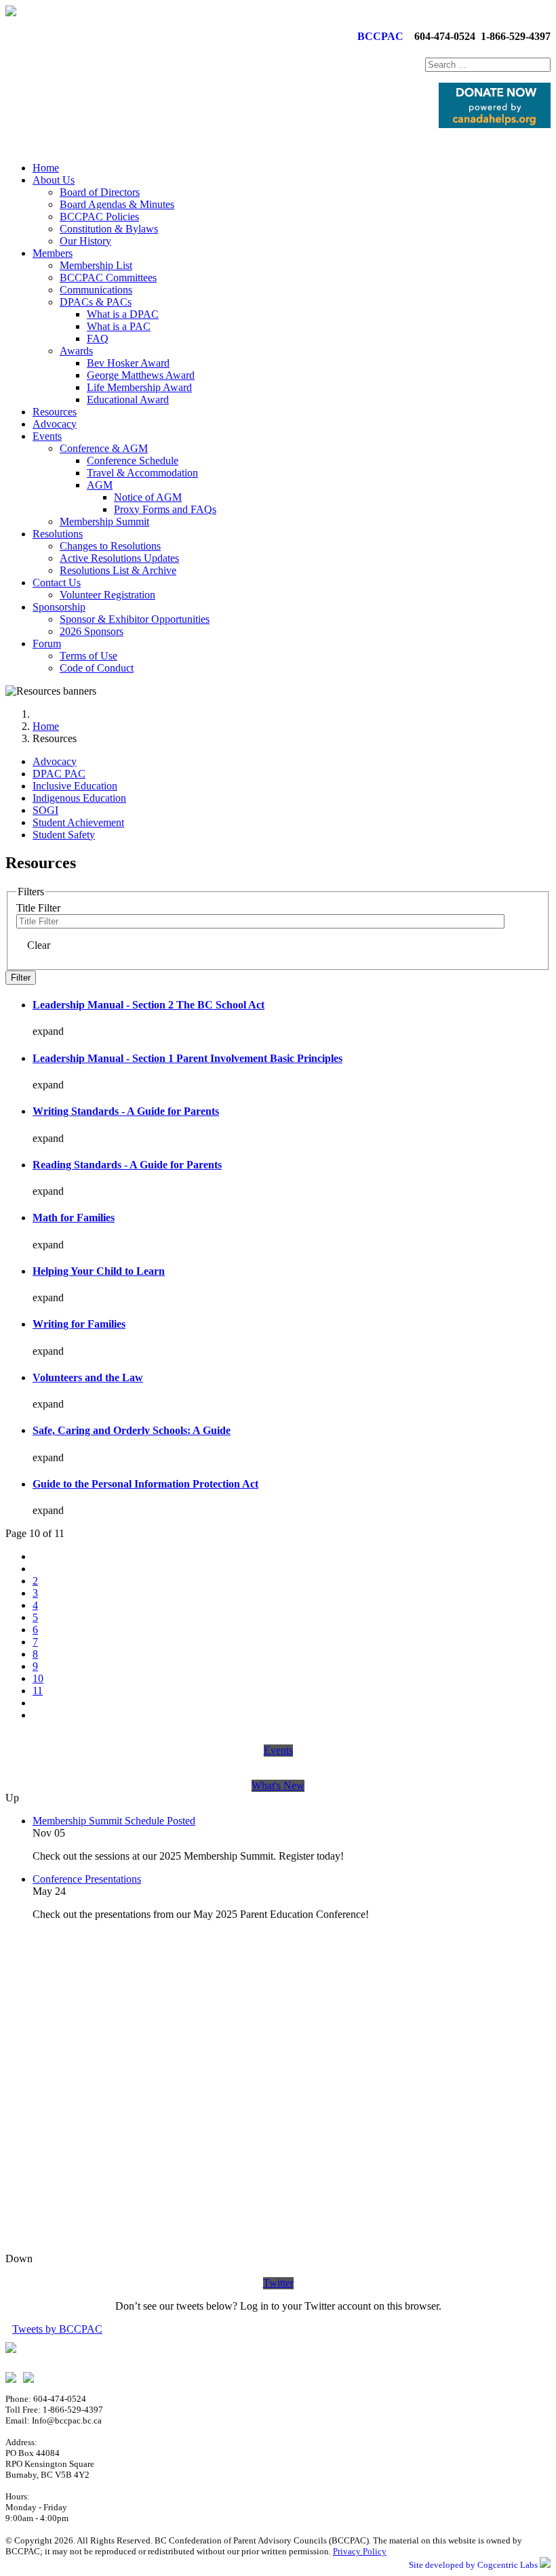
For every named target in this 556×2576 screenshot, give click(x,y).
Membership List (96, 265)
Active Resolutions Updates (119, 558)
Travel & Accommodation (142, 473)
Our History (85, 241)
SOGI (45, 810)
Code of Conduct (97, 668)
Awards (76, 351)
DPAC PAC (59, 774)
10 (38, 1678)
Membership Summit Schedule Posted (114, 1821)
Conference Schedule (133, 461)
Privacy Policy (360, 2551)
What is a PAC (119, 326)
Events (47, 436)
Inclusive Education (75, 786)
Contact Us (57, 582)
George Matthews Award (141, 375)
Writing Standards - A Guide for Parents (126, 1111)
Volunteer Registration (107, 595)
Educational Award (128, 400)
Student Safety (64, 835)
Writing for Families (79, 1324)
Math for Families (74, 1218)
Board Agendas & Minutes (117, 204)
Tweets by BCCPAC (57, 2329)
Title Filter (40, 908)
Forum (47, 643)
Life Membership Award (139, 387)
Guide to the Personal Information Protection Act (145, 1484)
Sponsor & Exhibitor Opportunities (135, 619)
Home (46, 168)
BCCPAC (378, 36)
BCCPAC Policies (99, 217)
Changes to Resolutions (110, 546)
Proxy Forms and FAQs (165, 509)
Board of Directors (100, 192)
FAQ (98, 339)
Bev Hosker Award (128, 363)
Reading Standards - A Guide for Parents (127, 1165)
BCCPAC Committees (108, 278)
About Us (54, 180)
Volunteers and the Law (88, 1377)
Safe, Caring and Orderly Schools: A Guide (132, 1430)
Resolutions (58, 534)
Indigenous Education (79, 798)
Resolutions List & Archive (118, 570)
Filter (21, 978)
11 (38, 1691)
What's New (278, 1785)
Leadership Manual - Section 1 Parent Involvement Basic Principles (187, 1058)
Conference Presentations (87, 1879)
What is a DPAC (123, 314)
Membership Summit (104, 522)
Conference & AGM (104, 448)
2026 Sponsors (92, 631)
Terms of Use (88, 656)
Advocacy (55, 424)
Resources (55, 412)
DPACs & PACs (96, 302)
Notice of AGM (148, 497)
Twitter (278, 2283)
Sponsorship (59, 607)
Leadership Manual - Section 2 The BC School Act (148, 1005)
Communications (96, 290)
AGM (100, 485)
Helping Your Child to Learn (99, 1271)
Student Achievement (78, 822)
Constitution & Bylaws (109, 229)
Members (53, 253)
